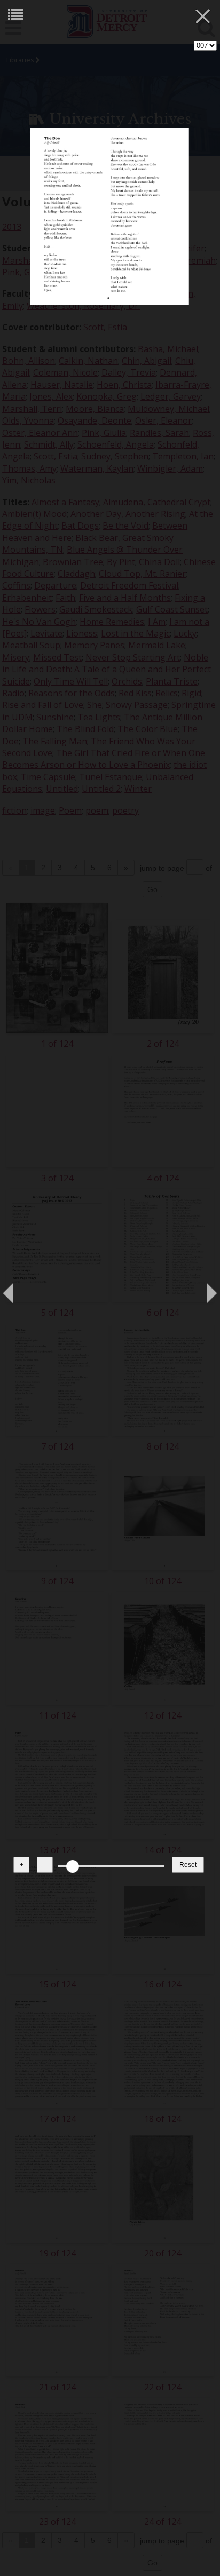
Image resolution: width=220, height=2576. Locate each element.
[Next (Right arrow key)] (201, 1288)
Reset (188, 1865)
